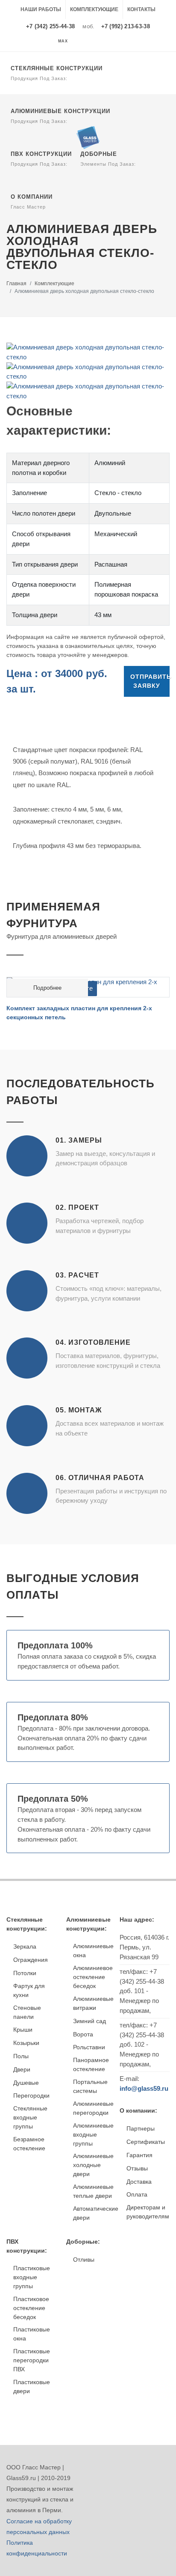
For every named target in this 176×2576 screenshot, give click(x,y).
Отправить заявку (150, 681)
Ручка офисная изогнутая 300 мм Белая (66, 998)
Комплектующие (94, 9)
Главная (16, 284)
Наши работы (41, 9)
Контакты (141, 9)
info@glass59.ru (144, 2088)
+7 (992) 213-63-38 (126, 26)
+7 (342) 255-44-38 (50, 26)
